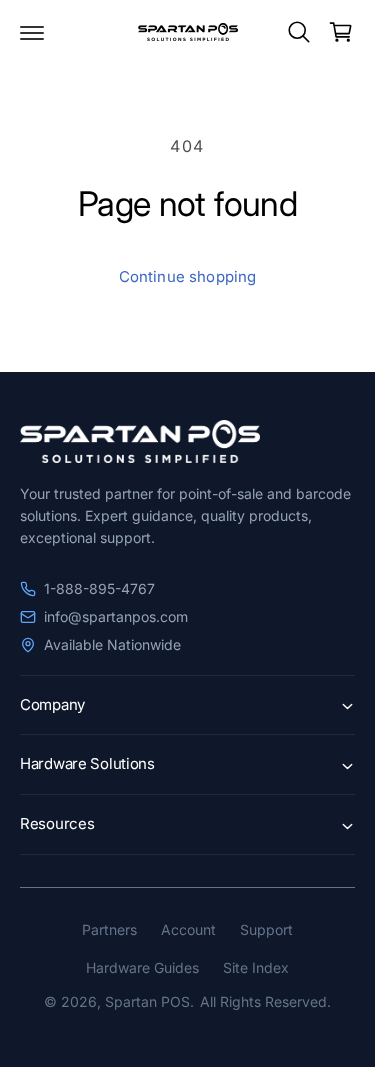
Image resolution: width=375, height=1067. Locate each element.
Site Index (256, 967)
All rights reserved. (265, 1001)
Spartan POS (147, 1001)
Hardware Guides (142, 967)
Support (266, 929)
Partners (109, 929)
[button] (32, 32)
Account (188, 929)
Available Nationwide (112, 644)
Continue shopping (188, 276)
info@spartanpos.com (116, 616)
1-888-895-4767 (99, 588)
